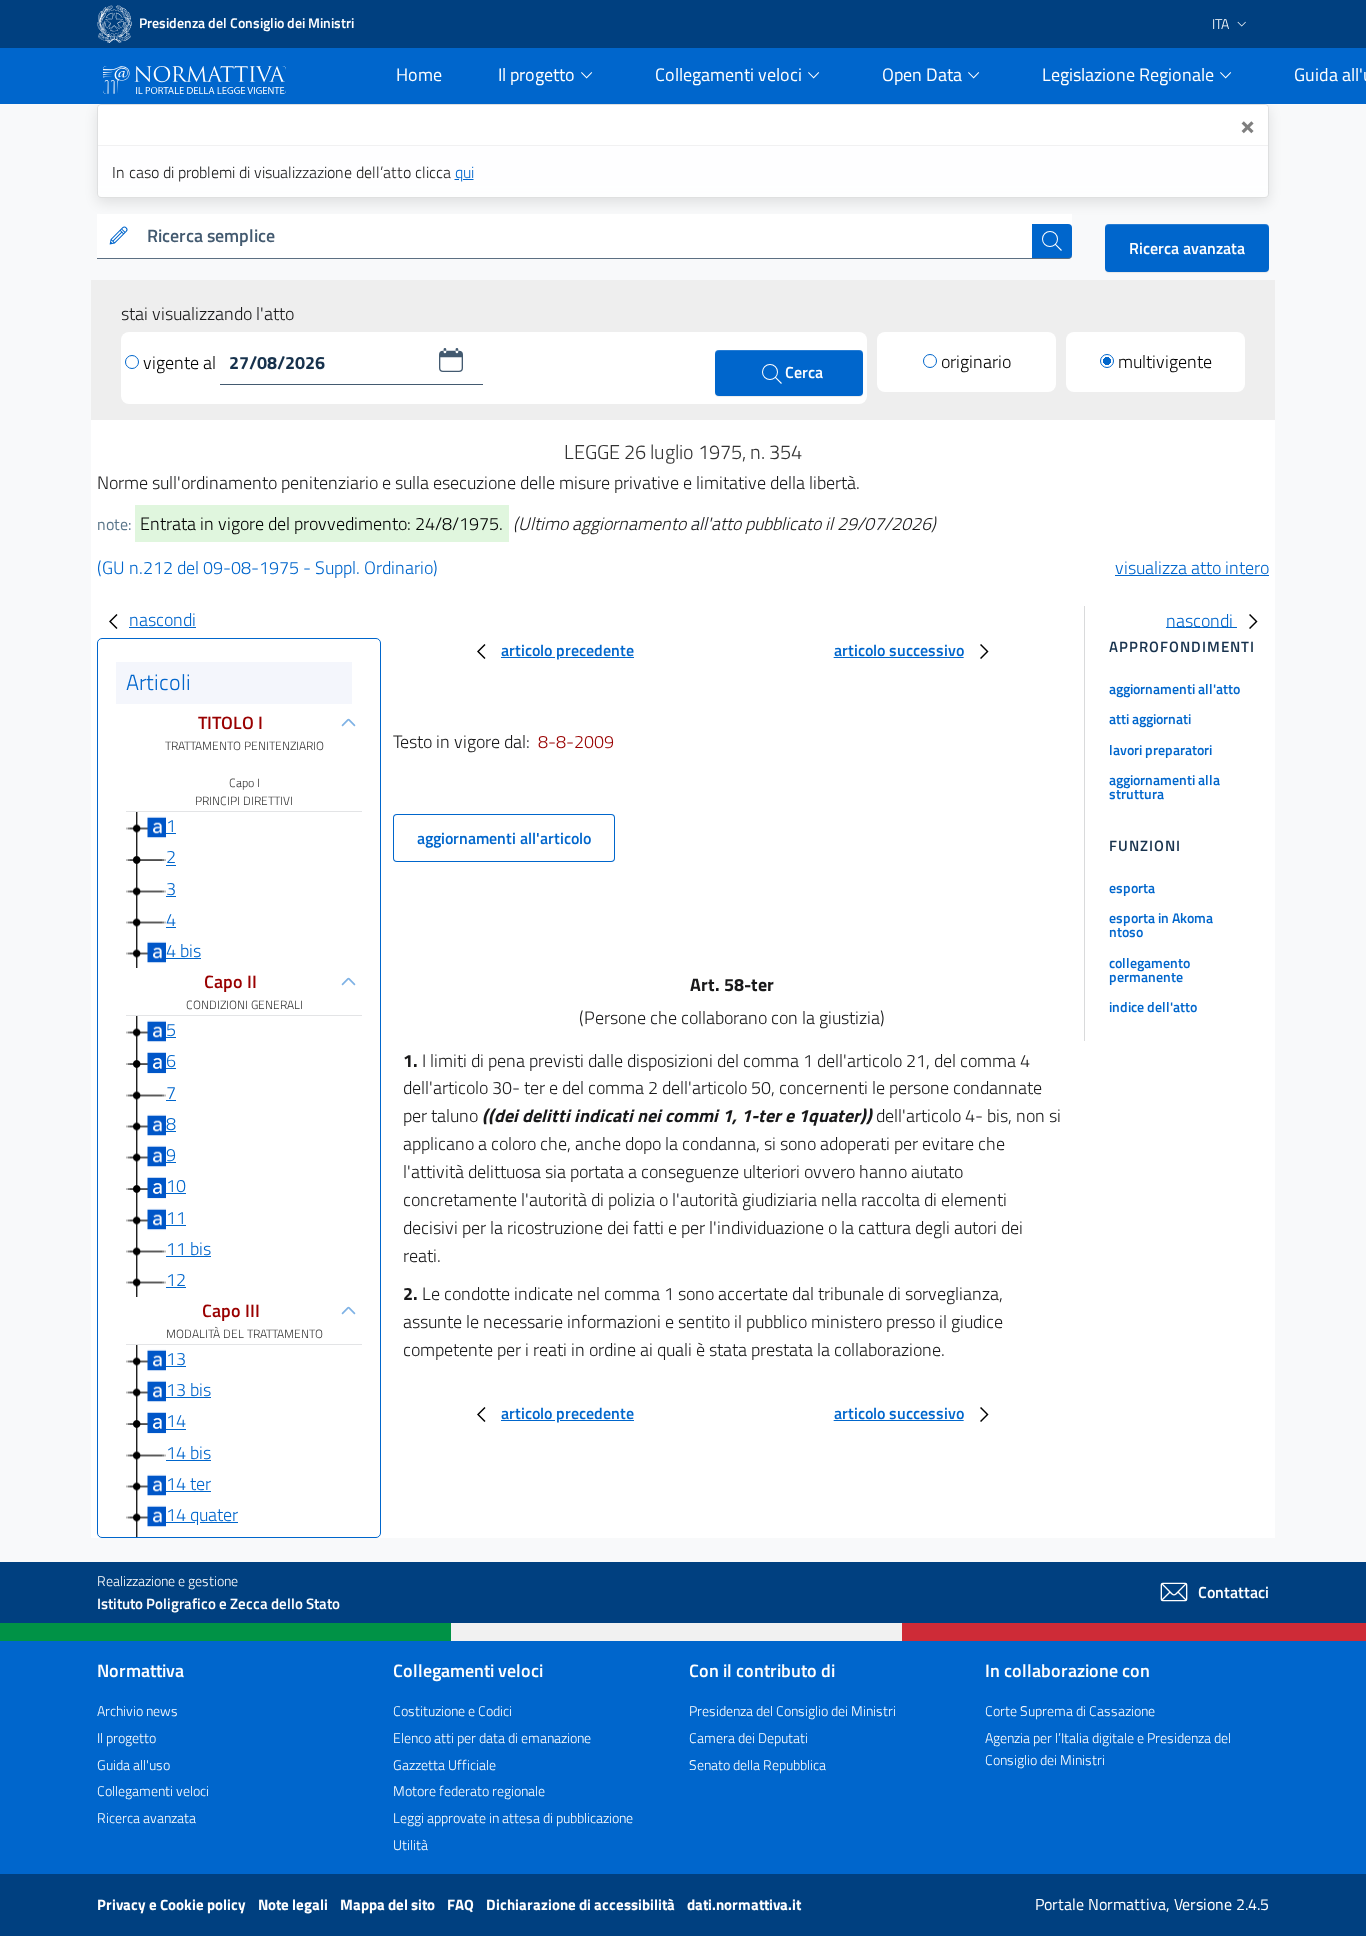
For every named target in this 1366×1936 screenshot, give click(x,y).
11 (176, 1217)
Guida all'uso (133, 1764)
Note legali (294, 1904)
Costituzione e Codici (452, 1710)
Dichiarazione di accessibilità (582, 1904)
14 (176, 1421)
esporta (1132, 887)
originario (976, 361)
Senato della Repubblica (757, 1764)
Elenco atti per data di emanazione (492, 1737)
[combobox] (585, 236)
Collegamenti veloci (153, 1790)
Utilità (410, 1844)
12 (176, 1279)
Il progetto (126, 1737)
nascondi (162, 619)
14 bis (188, 1452)
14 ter (188, 1483)
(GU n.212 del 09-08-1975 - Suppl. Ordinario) (267, 567)
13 (176, 1358)
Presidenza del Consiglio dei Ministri (792, 1710)
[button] (451, 360)
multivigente (1165, 361)
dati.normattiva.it (744, 1904)
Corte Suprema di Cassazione (1070, 1710)
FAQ (462, 1904)
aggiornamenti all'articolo (504, 838)
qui (464, 172)
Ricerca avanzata (1187, 248)
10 (176, 1185)
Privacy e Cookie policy (173, 1904)
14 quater (202, 1514)
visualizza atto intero (1192, 567)
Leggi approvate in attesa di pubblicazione (513, 1817)
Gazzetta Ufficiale (444, 1764)
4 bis (183, 950)
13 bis (188, 1389)
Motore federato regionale (469, 1790)
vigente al (181, 362)
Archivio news (137, 1710)
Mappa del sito (389, 1904)
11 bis (188, 1248)
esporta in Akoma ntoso (1161, 924)
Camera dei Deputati (748, 1737)
